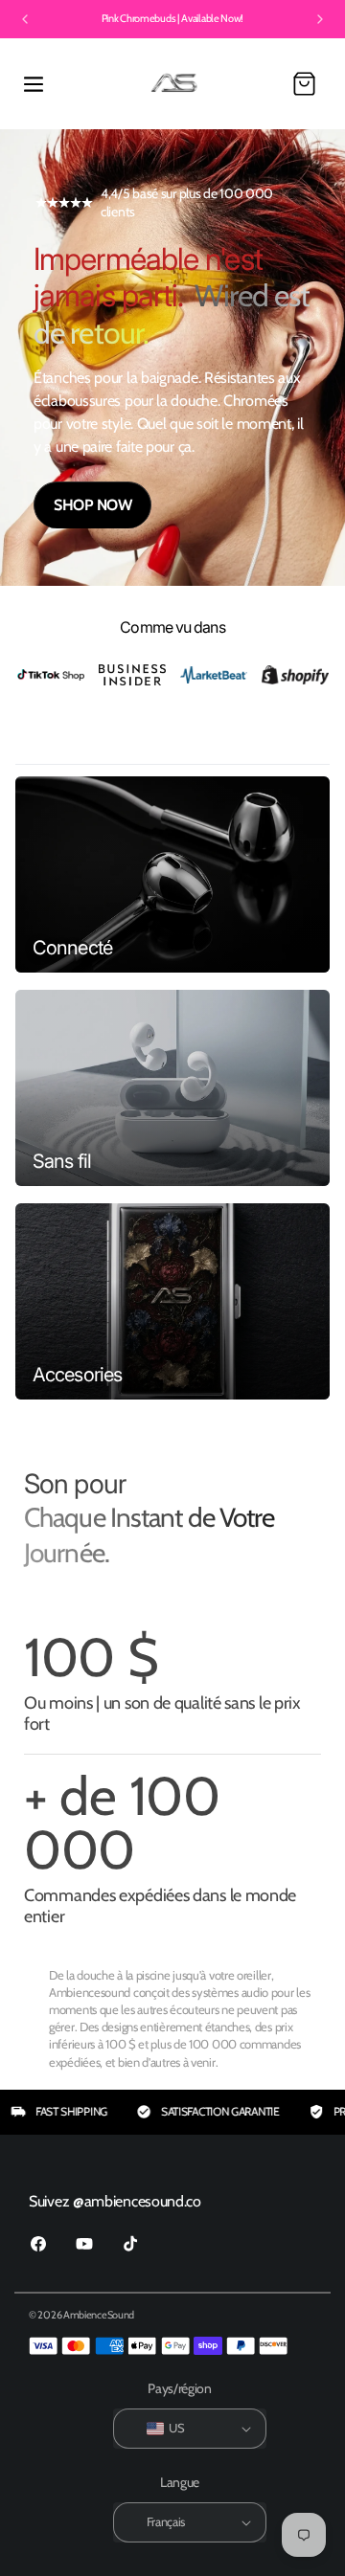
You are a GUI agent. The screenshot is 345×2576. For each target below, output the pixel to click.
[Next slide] (320, 19)
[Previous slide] (25, 19)
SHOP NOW (92, 505)
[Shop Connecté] (172, 874)
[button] (34, 84)
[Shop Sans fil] (172, 1088)
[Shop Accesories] (172, 1301)
